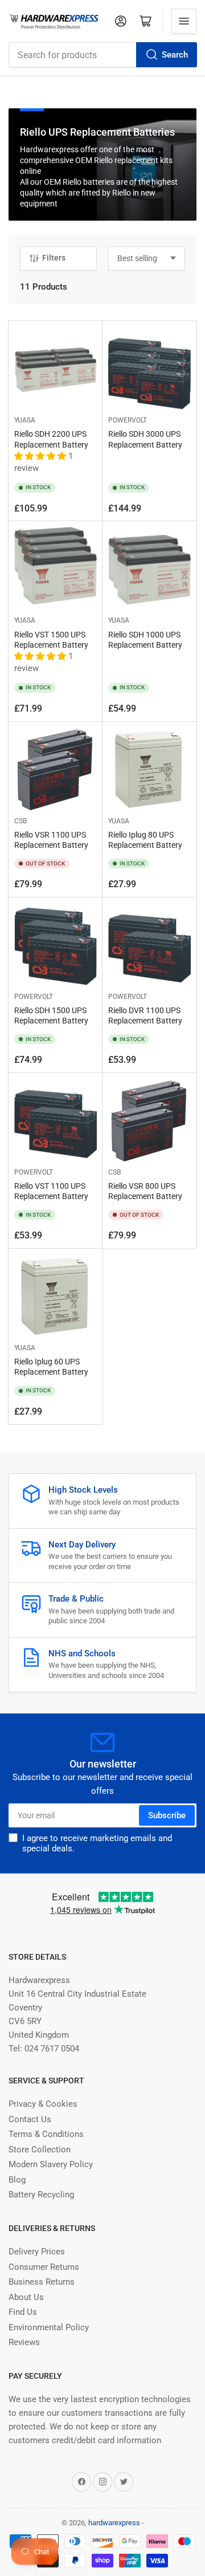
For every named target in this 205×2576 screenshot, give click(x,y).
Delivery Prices (37, 2252)
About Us (26, 2297)
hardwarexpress (114, 2523)
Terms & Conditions (46, 2134)
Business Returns (42, 2282)
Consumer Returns (44, 2267)
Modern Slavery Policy (51, 2164)
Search (175, 55)
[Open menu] (184, 21)
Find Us (23, 2312)
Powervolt (128, 420)
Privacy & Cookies (43, 2104)
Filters (54, 258)
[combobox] (102, 55)
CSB (20, 821)
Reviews (24, 2342)
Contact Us (30, 2119)
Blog (17, 2180)
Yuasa (25, 420)
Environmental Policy (49, 2327)
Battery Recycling (41, 2195)
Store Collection (40, 2150)
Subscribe (167, 1815)
